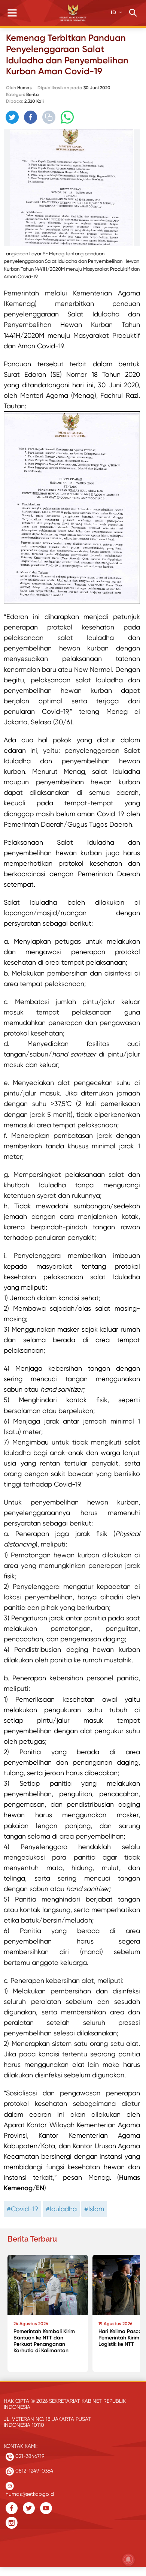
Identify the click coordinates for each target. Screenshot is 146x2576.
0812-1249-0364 (34, 2471)
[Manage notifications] (128, 2560)
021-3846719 (29, 2456)
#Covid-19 (22, 2209)
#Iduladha (61, 2209)
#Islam (94, 2209)
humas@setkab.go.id (30, 2492)
